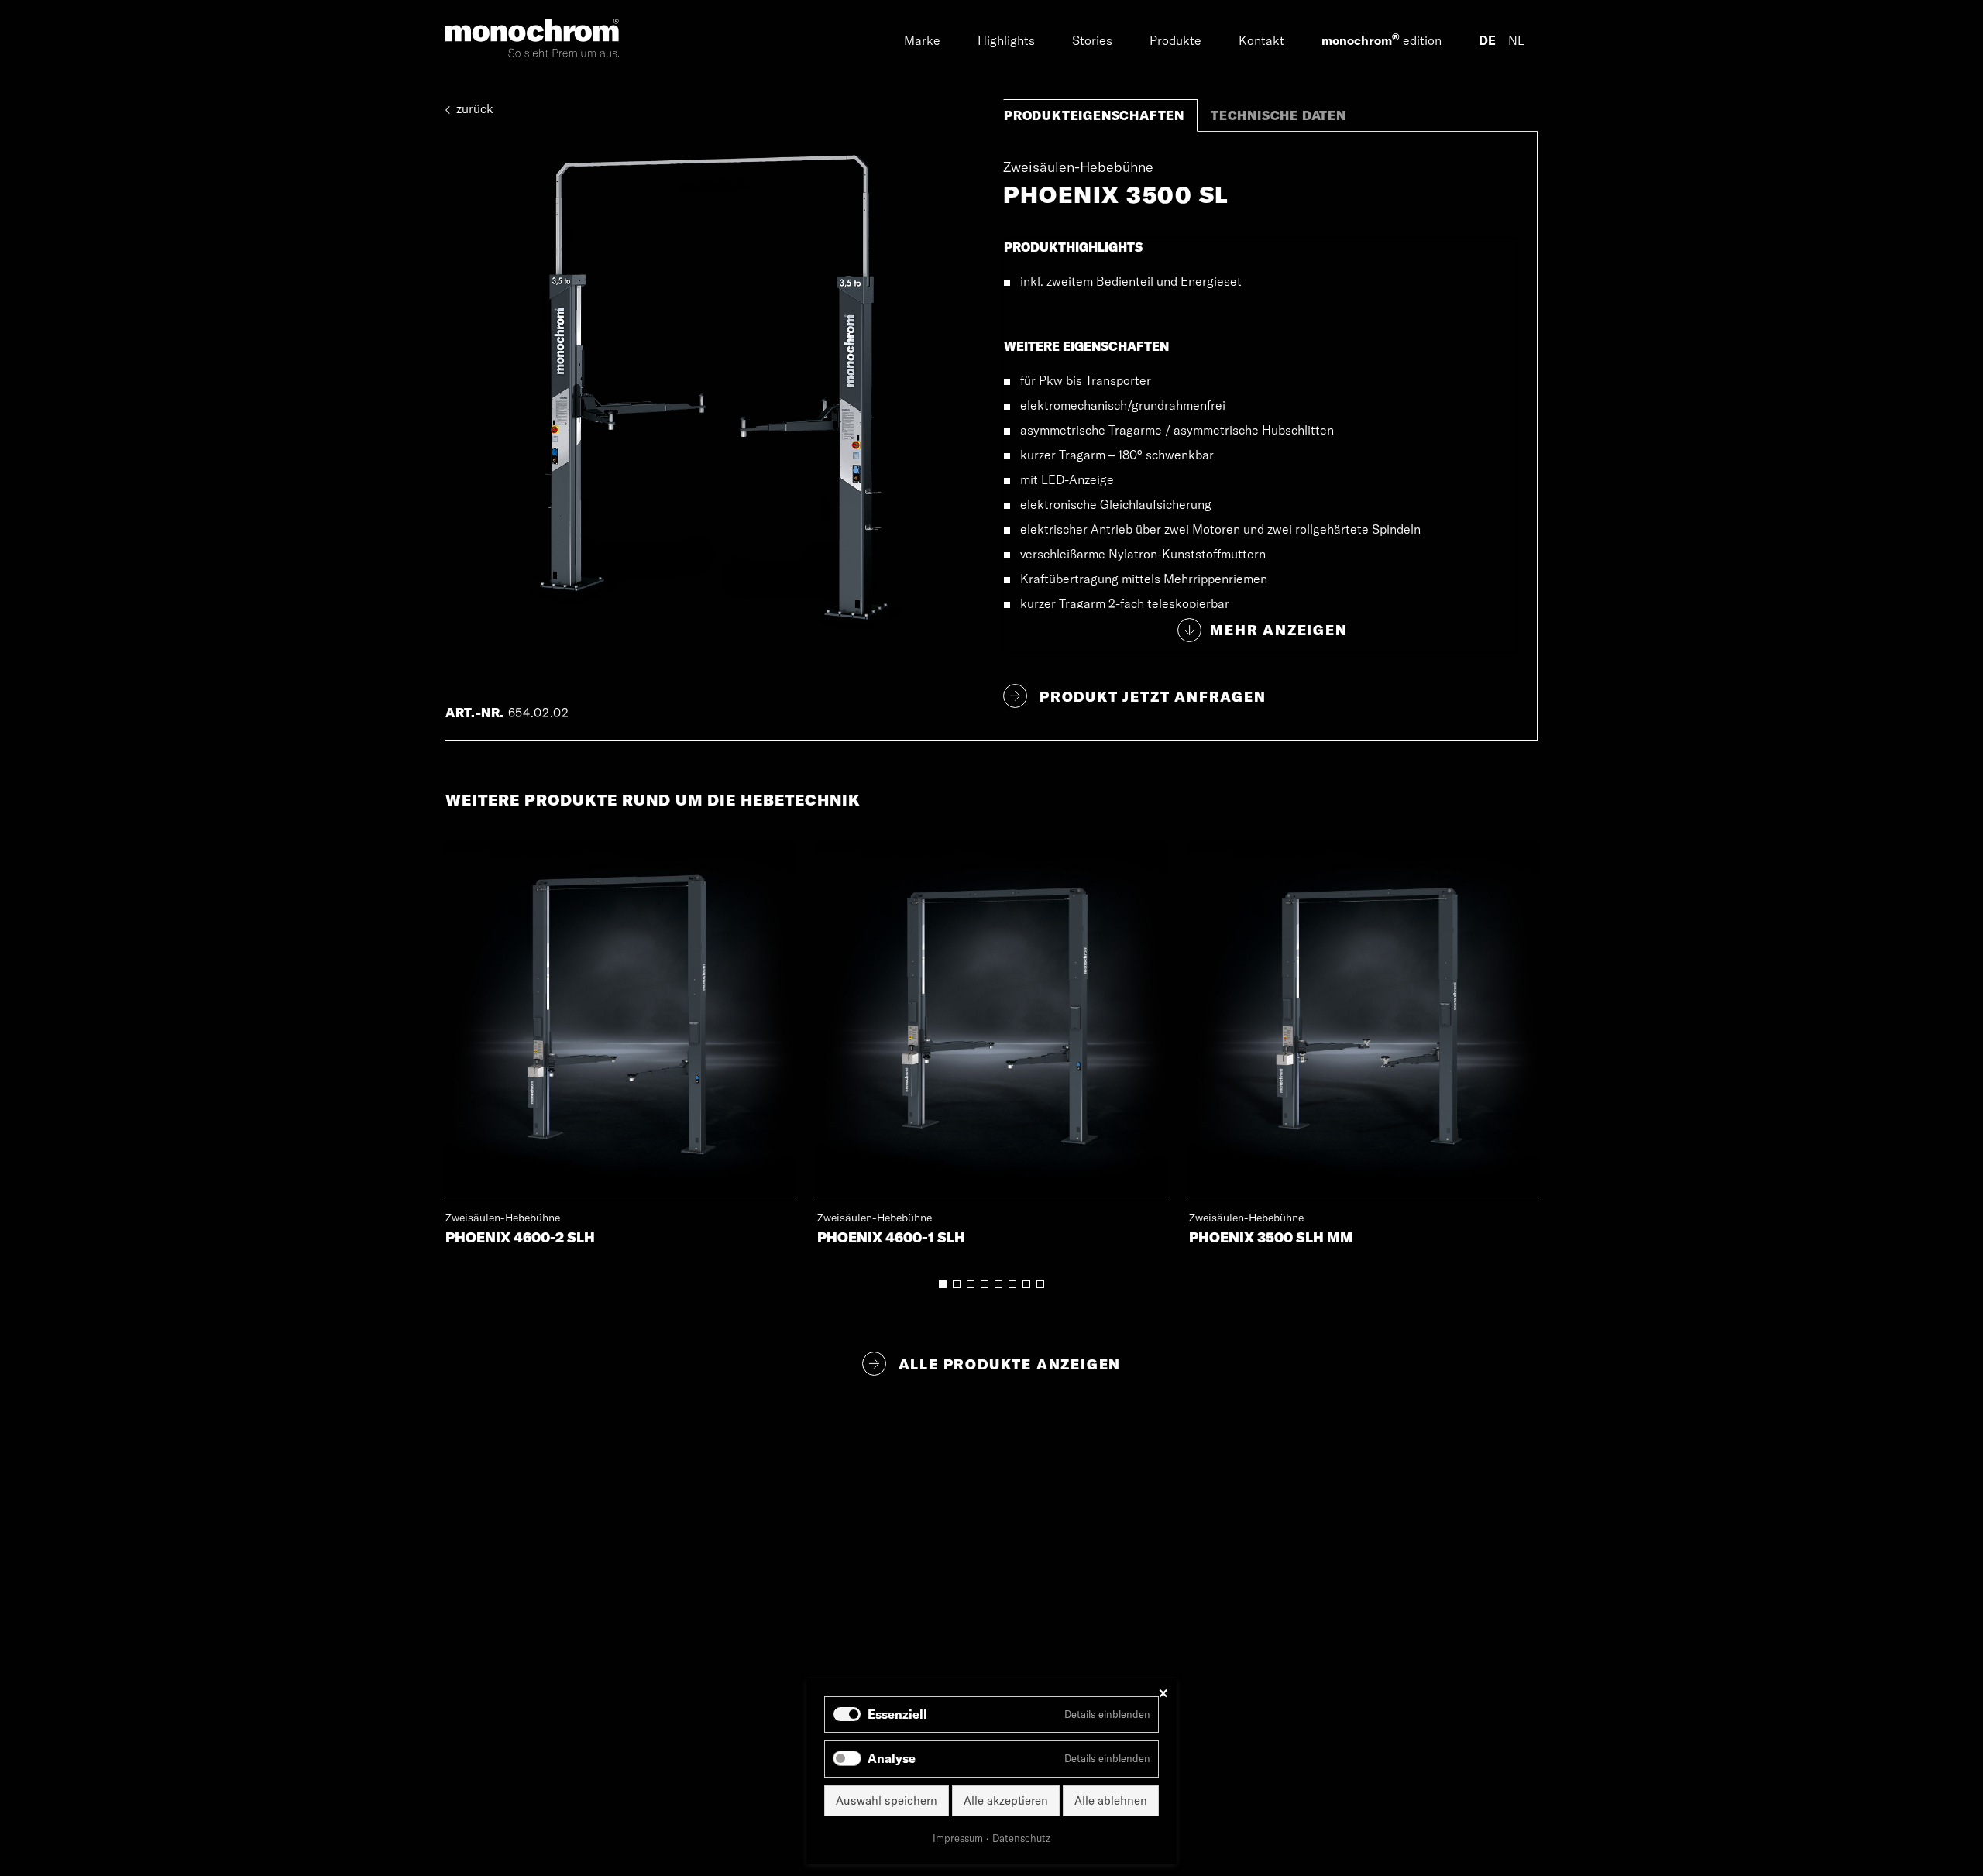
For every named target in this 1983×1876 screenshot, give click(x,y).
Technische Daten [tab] (1278, 115)
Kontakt (1261, 40)
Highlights (1006, 40)
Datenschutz (1021, 1838)
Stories (1092, 40)
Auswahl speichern (887, 1800)
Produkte (1175, 40)
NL (1516, 40)
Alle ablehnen (1111, 1800)
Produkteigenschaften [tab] (1094, 115)
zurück (473, 108)
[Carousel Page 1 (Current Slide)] (943, 1284)
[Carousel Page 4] (985, 1284)
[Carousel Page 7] (1026, 1284)
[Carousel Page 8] (1040, 1284)
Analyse (892, 1758)
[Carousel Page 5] (998, 1284)
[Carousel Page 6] (1012, 1284)
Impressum (958, 1838)
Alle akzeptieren (1006, 1800)
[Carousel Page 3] (971, 1284)
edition (1382, 40)
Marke (922, 40)
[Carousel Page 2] (957, 1284)
